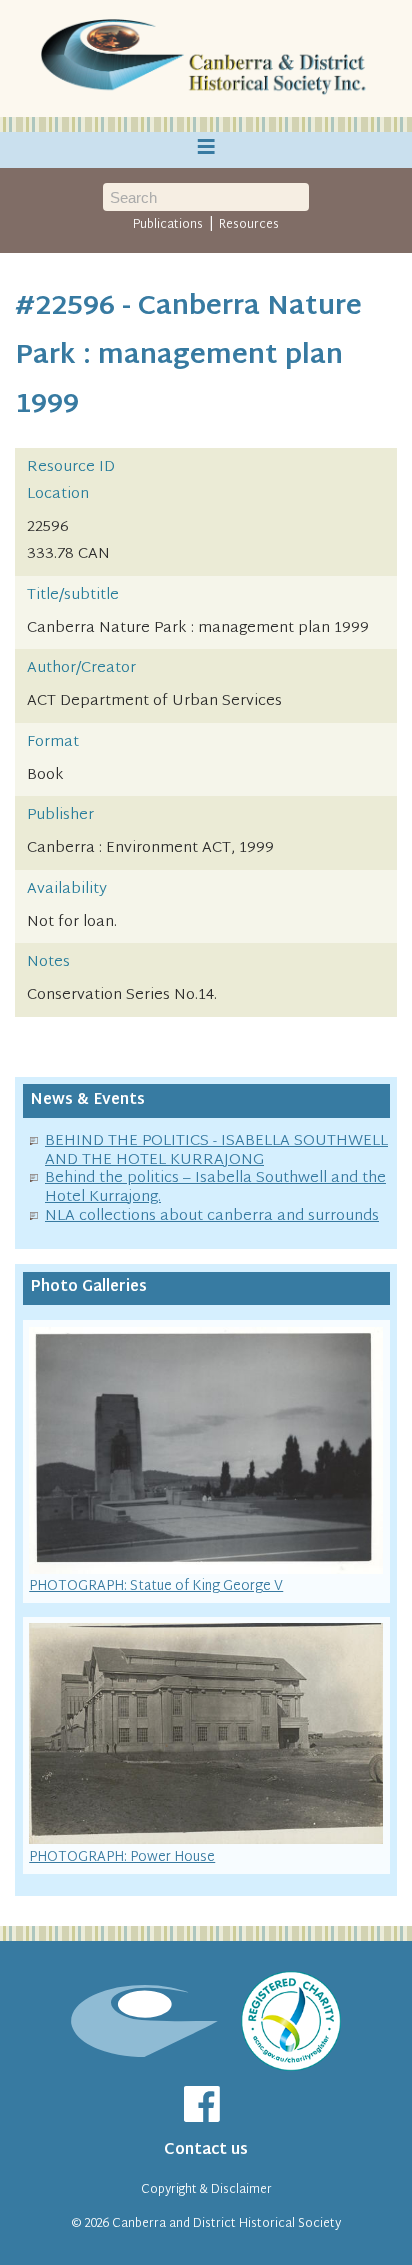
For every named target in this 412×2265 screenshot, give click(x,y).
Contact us (206, 2150)
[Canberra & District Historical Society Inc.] (206, 59)
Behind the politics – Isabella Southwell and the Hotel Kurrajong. (215, 1188)
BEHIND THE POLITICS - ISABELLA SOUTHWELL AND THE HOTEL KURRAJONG (216, 1151)
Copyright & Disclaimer (206, 2190)
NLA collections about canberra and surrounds (212, 1216)
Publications (168, 225)
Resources (249, 225)
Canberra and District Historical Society (226, 2224)
